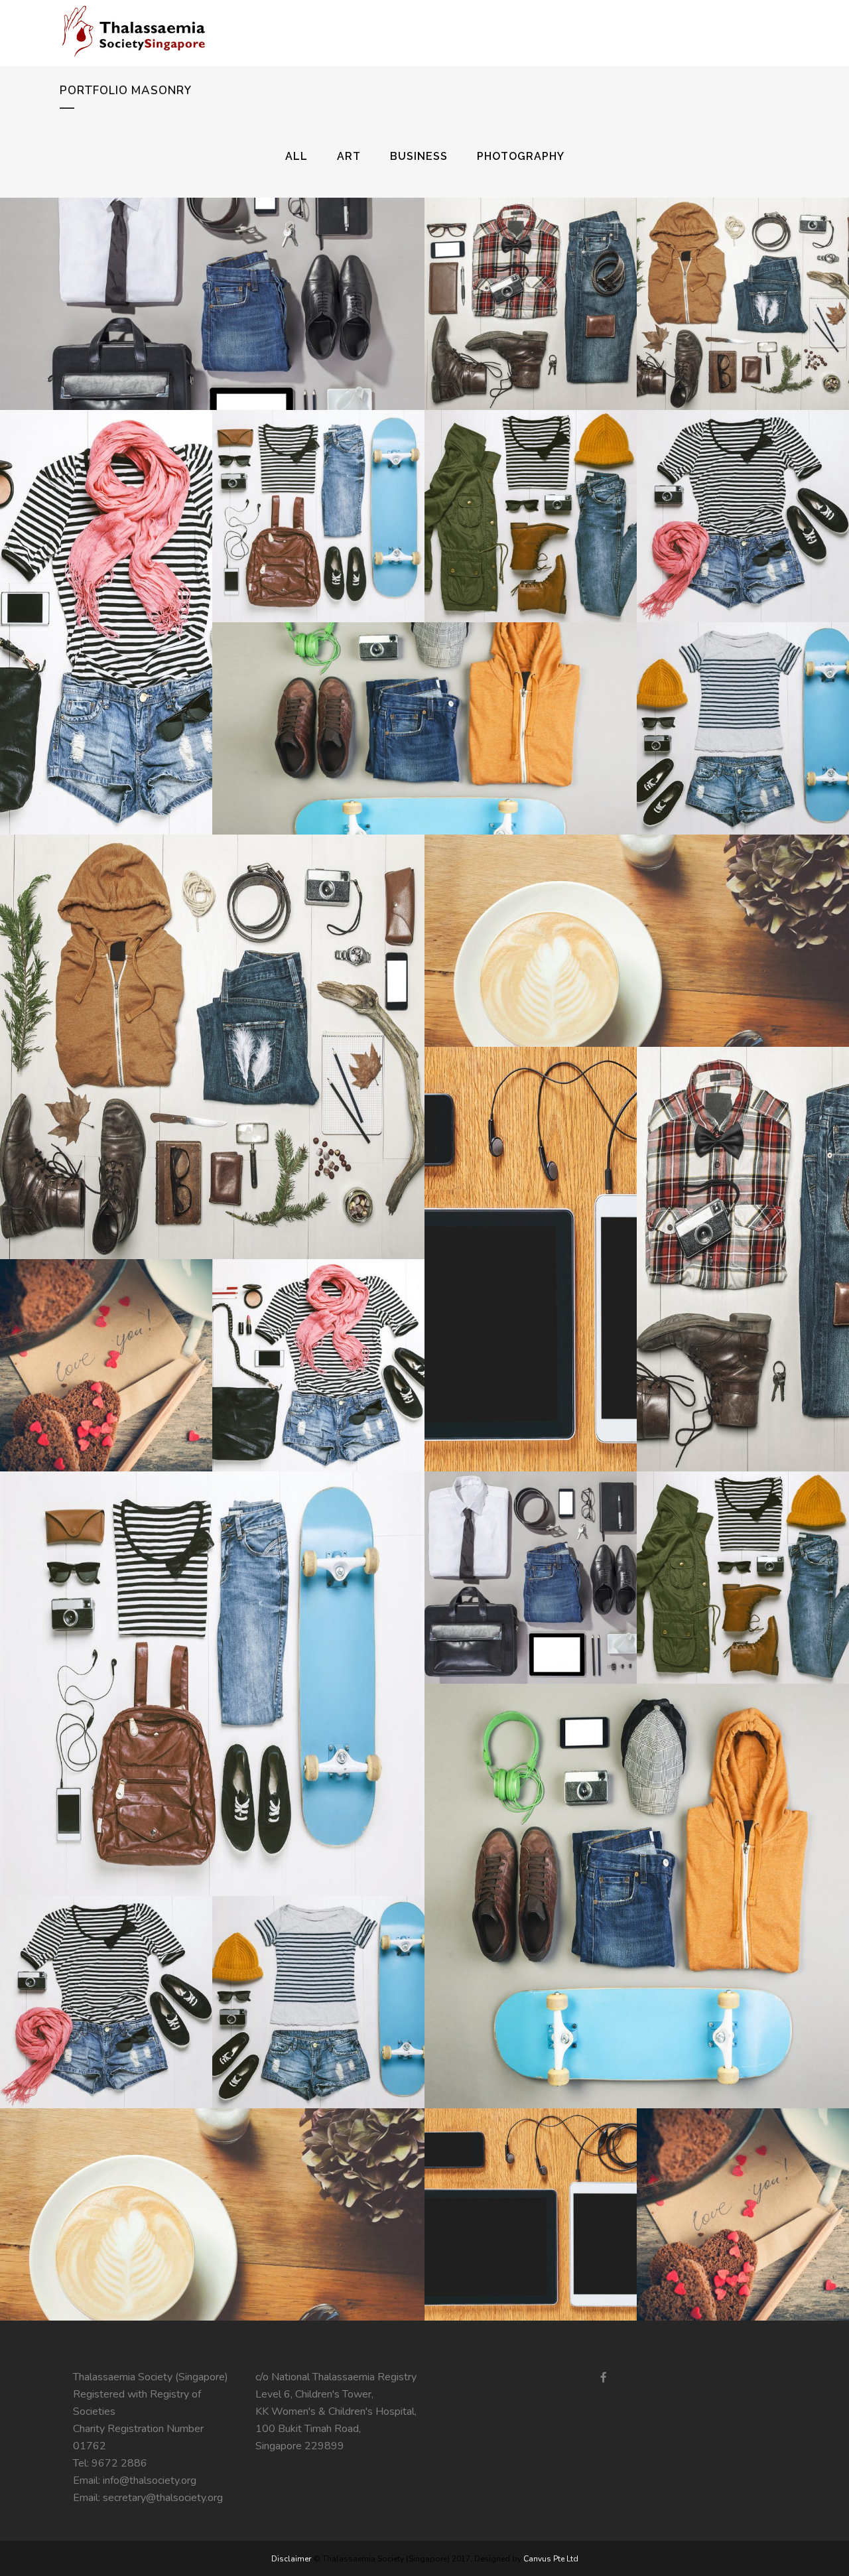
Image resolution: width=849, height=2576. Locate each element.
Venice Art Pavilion (743, 276)
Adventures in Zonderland (743, 701)
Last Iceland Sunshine (531, 1550)
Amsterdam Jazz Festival (743, 1550)
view (243, 328)
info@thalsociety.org (150, 2480)
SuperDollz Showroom (106, 1974)
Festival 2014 (424, 701)
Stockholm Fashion (212, 276)
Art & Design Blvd (531, 488)
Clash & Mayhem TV (531, 1231)
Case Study (743, 1231)
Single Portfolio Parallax (213, 1656)
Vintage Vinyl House (531, 2187)
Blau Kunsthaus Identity (106, 1337)
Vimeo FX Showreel (106, 594)
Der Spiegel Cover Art (318, 488)
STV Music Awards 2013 (213, 1019)
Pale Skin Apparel (637, 913)
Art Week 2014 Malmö (743, 2187)
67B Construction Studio (319, 1974)
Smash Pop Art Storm (743, 488)
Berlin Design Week (531, 276)
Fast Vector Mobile (213, 2187)
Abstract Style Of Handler (319, 1337)
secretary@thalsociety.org (163, 2498)
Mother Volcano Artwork (637, 1868)
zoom (184, 328)
